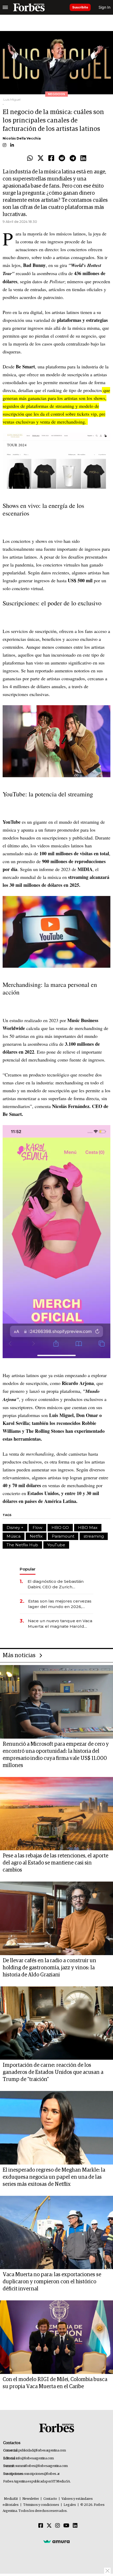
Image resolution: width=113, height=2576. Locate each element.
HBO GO (60, 1527)
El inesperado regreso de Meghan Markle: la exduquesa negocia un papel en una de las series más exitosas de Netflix (54, 2177)
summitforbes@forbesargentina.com (42, 2466)
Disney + (15, 1527)
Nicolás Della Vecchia (22, 138)
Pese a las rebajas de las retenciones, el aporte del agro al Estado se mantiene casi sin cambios (55, 1863)
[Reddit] (62, 158)
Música (14, 1536)
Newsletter (31, 2499)
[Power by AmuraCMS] (56, 2541)
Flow (37, 1527)
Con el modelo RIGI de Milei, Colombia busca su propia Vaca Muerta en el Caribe (55, 2383)
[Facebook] (51, 158)
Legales (70, 2505)
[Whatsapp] (30, 158)
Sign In (104, 7)
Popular (28, 1569)
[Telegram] (73, 158)
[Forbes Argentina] (29, 7)
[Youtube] (66, 2526)
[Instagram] (58, 2526)
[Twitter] (41, 158)
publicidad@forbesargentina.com (42, 2451)
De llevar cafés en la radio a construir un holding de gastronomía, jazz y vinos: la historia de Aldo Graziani (49, 1968)
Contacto (50, 2499)
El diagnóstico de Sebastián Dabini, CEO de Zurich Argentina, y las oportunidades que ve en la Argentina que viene (59, 1584)
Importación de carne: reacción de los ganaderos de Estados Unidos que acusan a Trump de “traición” (53, 2072)
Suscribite (80, 7)
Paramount (63, 1536)
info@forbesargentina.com (35, 2458)
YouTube (56, 1545)
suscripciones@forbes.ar (42, 2474)
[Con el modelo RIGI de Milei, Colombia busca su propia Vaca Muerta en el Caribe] (56, 2337)
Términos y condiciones (41, 2505)
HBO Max (88, 1527)
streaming (94, 1536)
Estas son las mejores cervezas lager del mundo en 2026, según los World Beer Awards (60, 1604)
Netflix (36, 1536)
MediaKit (11, 2499)
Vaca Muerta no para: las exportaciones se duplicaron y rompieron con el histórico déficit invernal (52, 2282)
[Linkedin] (83, 158)
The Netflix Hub (22, 1545)
